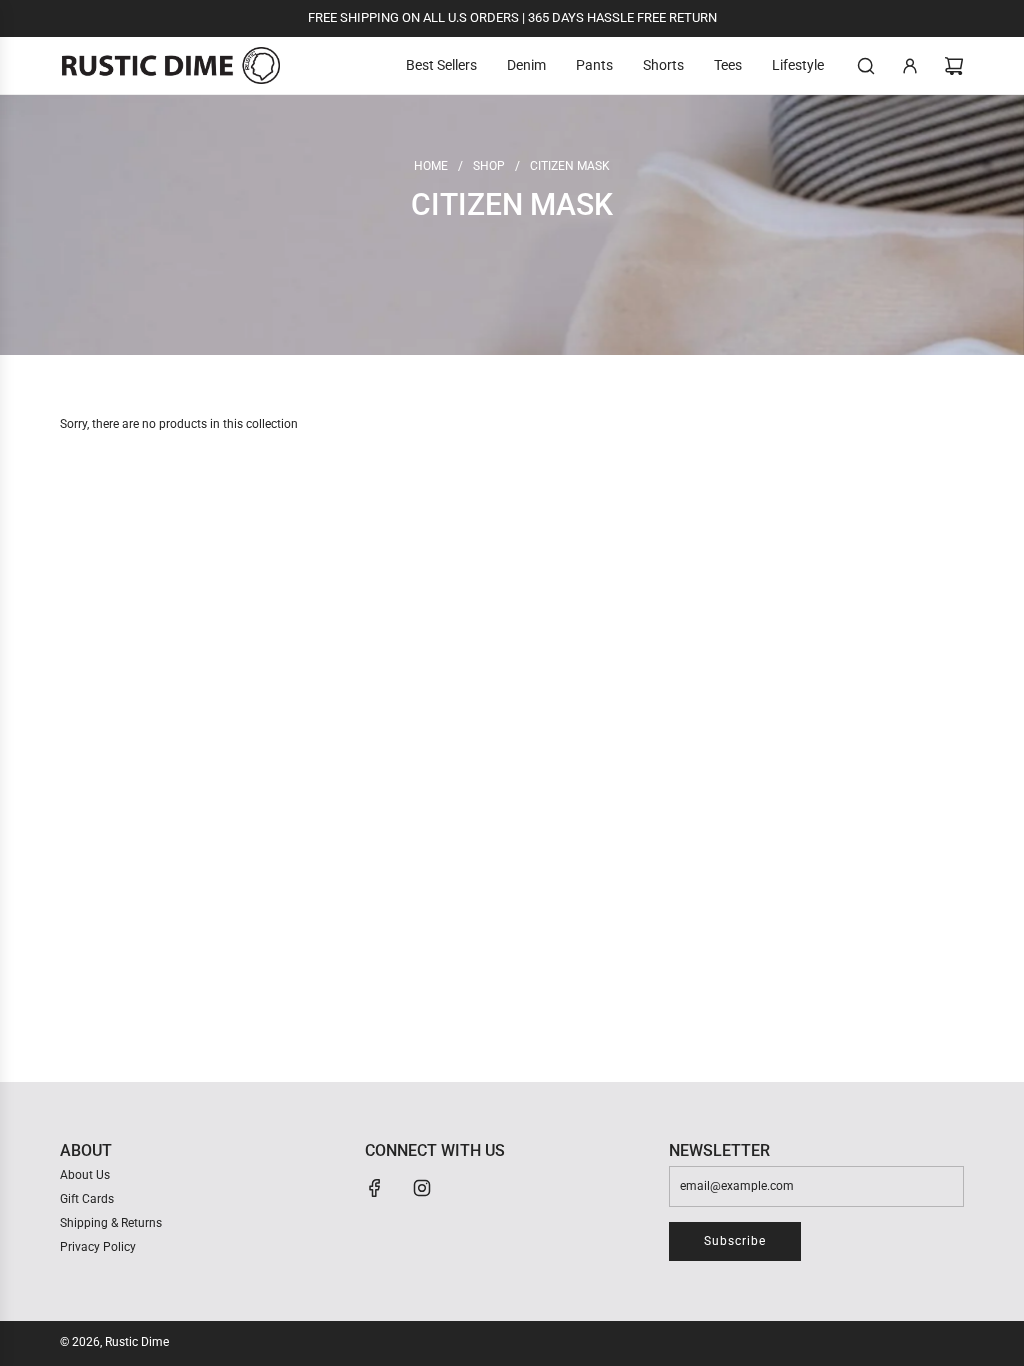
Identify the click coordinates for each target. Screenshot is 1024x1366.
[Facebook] (375, 1188)
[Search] (866, 66)
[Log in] (910, 66)
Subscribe (735, 1241)
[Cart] (954, 66)
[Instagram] (422, 1188)
